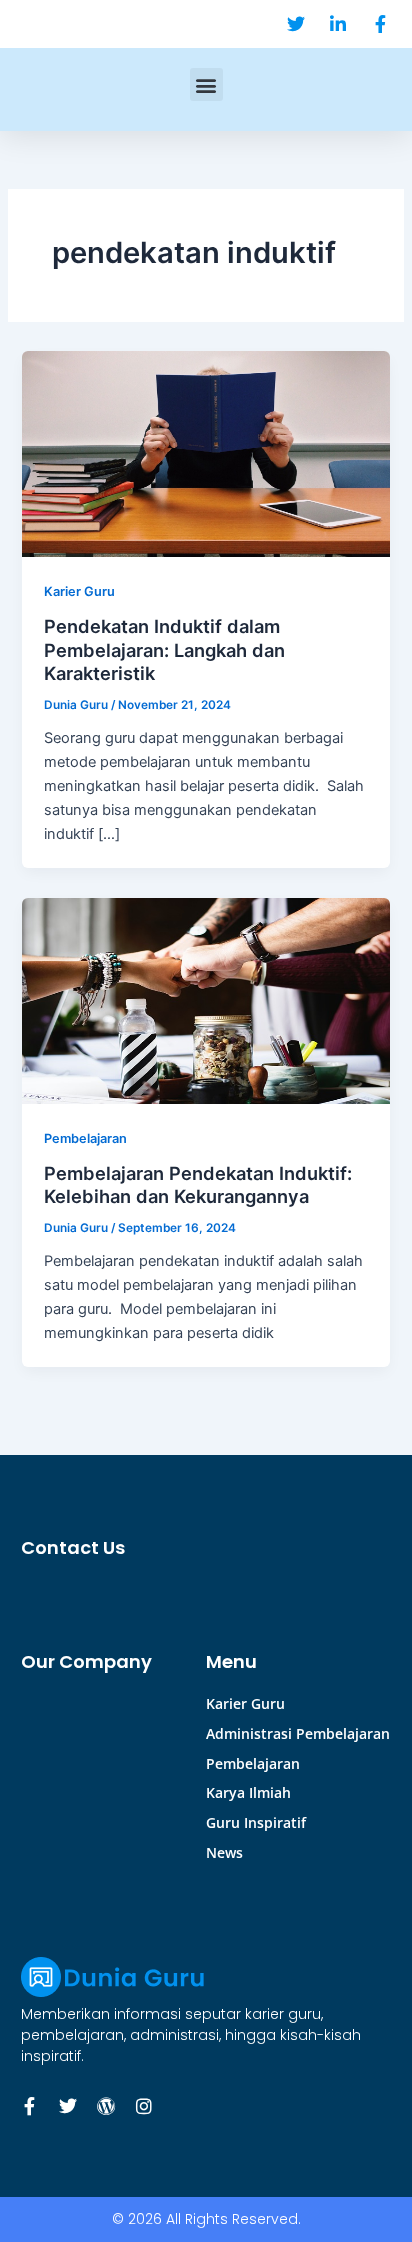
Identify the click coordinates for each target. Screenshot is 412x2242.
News (224, 1852)
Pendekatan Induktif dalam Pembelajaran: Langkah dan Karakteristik (164, 649)
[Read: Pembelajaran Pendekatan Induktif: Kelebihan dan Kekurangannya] (205, 1000)
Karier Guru (79, 591)
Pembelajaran (85, 1138)
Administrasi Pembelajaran (298, 1733)
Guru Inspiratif (256, 1822)
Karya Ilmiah (248, 1792)
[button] (206, 84)
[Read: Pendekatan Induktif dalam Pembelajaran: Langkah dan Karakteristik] (205, 453)
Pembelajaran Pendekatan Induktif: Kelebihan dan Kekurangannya (198, 1185)
